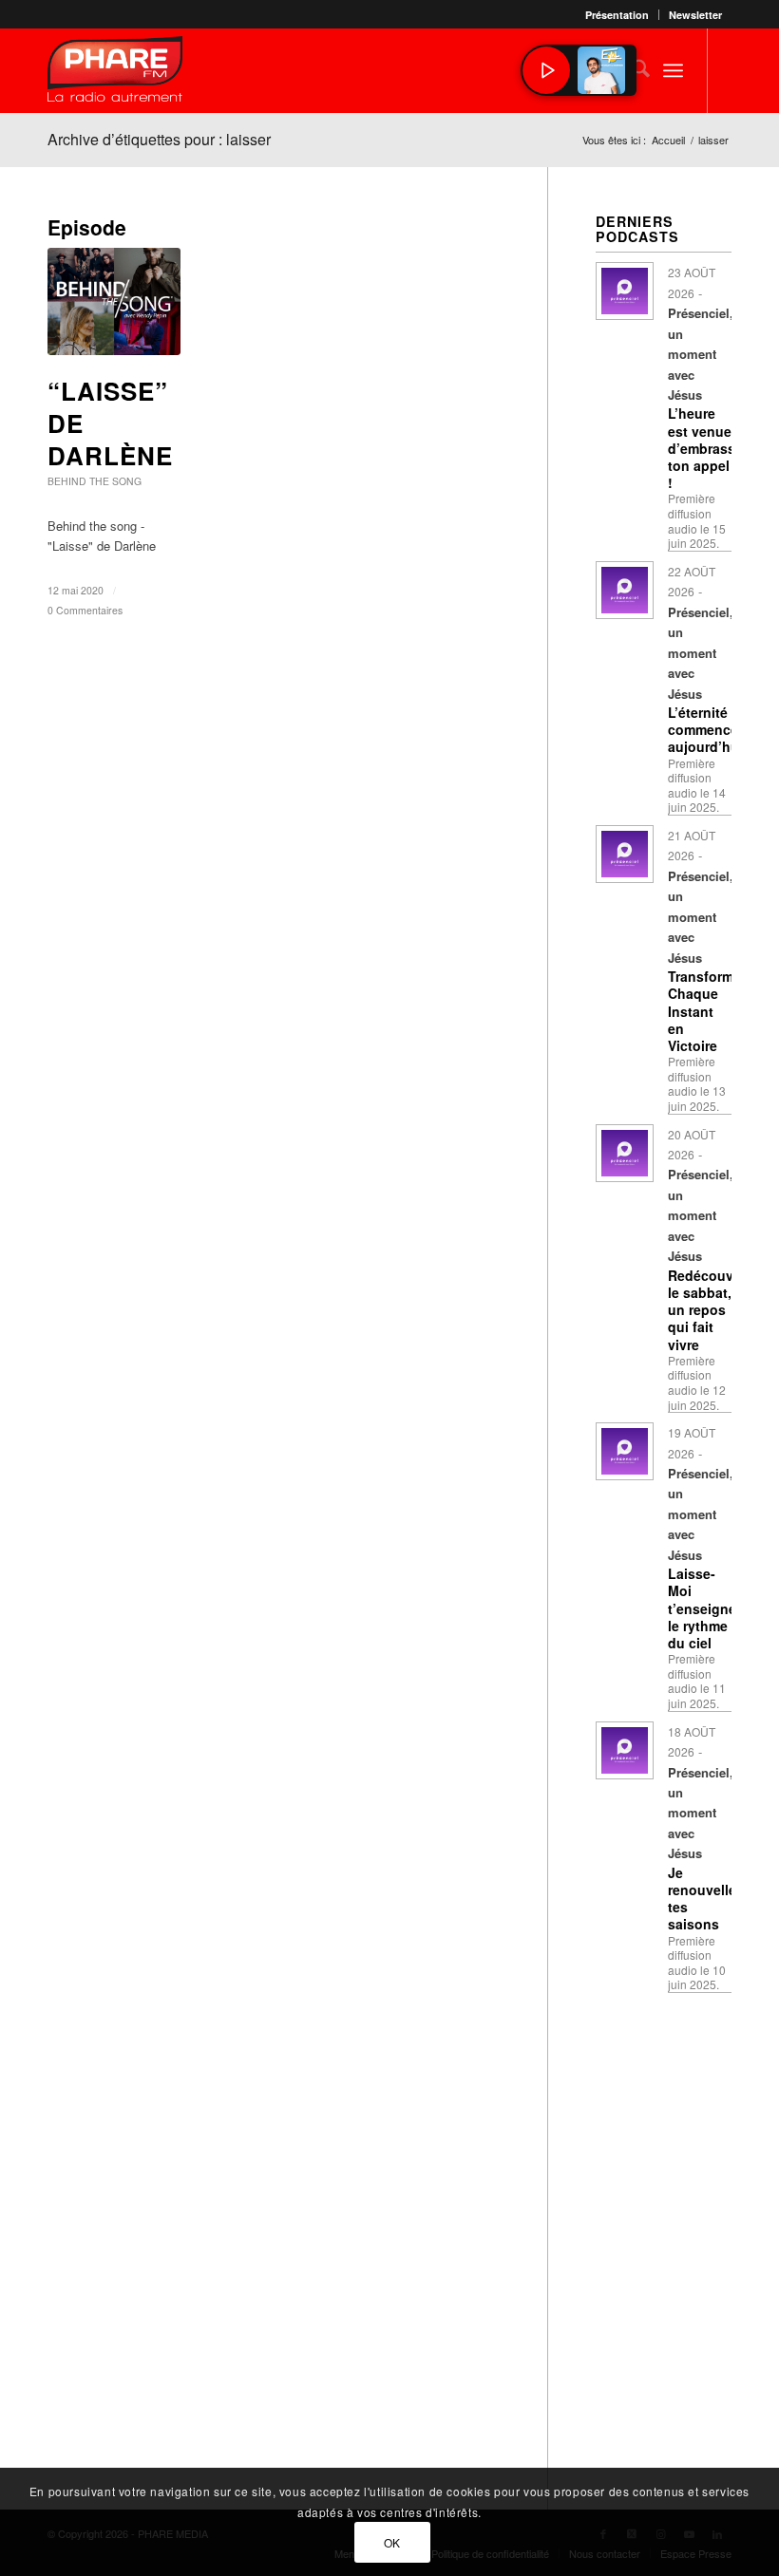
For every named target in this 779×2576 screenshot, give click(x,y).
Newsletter (695, 15)
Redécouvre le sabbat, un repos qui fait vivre (707, 1310)
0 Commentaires (85, 610)
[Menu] (673, 70)
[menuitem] (617, 15)
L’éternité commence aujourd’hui (705, 729)
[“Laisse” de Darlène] (114, 301)
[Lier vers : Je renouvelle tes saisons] (625, 1750)
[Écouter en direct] (546, 70)
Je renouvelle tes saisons (702, 1899)
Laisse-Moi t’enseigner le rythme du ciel (704, 1608)
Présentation (617, 15)
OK (392, 2542)
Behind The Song (95, 481)
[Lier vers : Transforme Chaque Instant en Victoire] (625, 854)
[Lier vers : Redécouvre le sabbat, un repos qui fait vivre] (625, 1153)
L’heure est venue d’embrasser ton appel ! (708, 448)
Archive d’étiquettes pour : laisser (159, 139)
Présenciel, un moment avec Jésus (700, 354)
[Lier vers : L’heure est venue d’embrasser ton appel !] (625, 291)
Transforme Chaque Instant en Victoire (704, 1011)
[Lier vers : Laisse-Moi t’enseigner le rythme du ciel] (625, 1451)
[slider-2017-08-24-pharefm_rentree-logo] (115, 74)
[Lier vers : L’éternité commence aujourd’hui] (625, 590)
